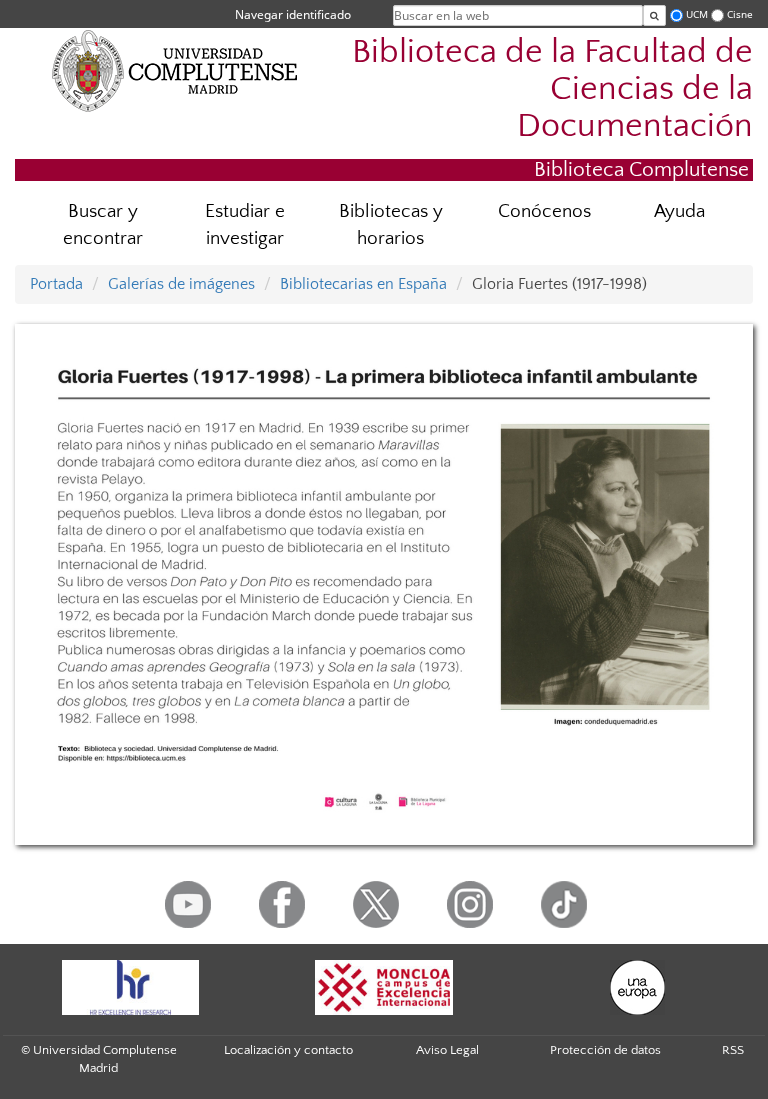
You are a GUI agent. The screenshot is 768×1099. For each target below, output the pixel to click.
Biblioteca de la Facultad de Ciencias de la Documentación (552, 89)
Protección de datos (605, 1050)
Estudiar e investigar (245, 225)
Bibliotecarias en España (363, 284)
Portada (56, 284)
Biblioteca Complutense (641, 169)
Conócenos (544, 211)
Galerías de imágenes (181, 284)
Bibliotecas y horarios (391, 225)
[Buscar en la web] (654, 15)
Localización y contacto (288, 1050)
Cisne (740, 14)
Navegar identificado (293, 14)
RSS (733, 1050)
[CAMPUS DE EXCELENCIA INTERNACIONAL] (384, 987)
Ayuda (679, 211)
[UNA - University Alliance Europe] (638, 987)
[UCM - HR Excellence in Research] (130, 987)
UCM (697, 14)
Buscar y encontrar (103, 225)
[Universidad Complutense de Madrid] (175, 70)
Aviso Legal (447, 1050)
